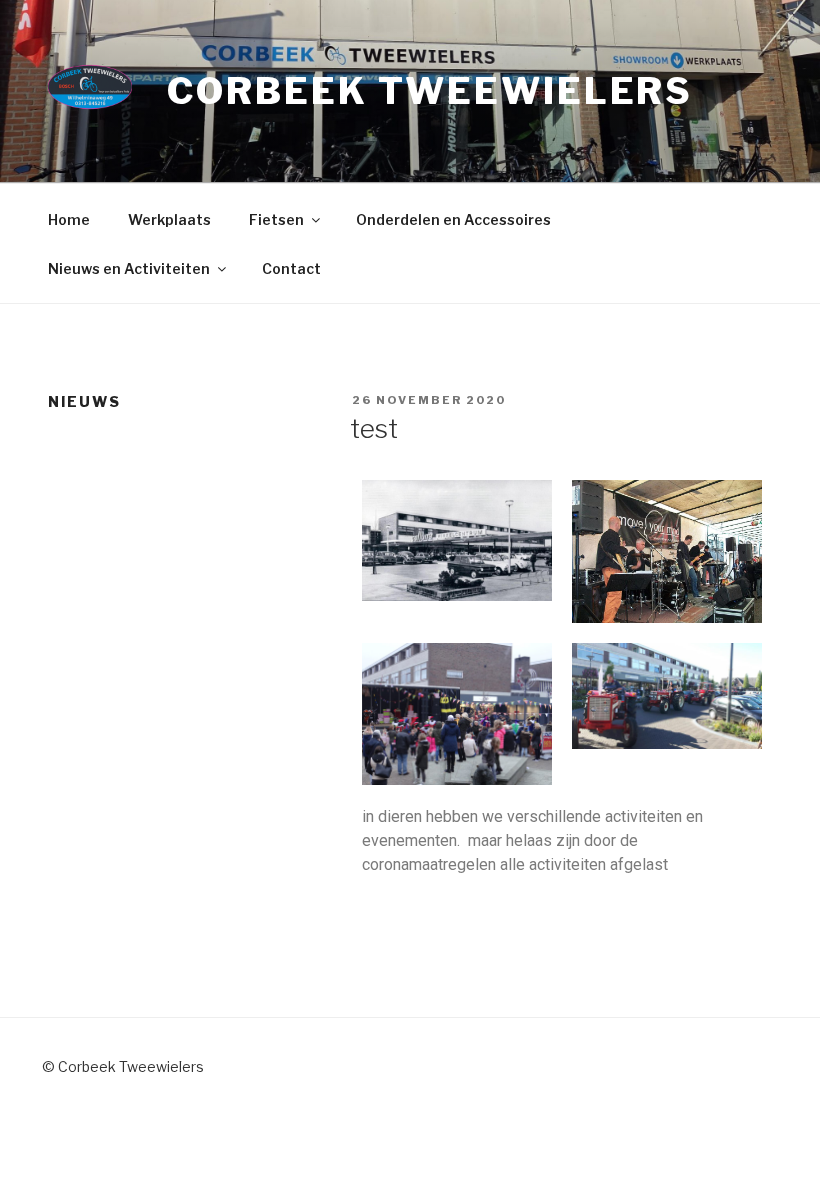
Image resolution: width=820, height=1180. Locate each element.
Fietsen (276, 219)
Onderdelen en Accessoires (453, 219)
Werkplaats (169, 219)
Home (69, 219)
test (374, 428)
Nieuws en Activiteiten (129, 268)
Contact (291, 268)
